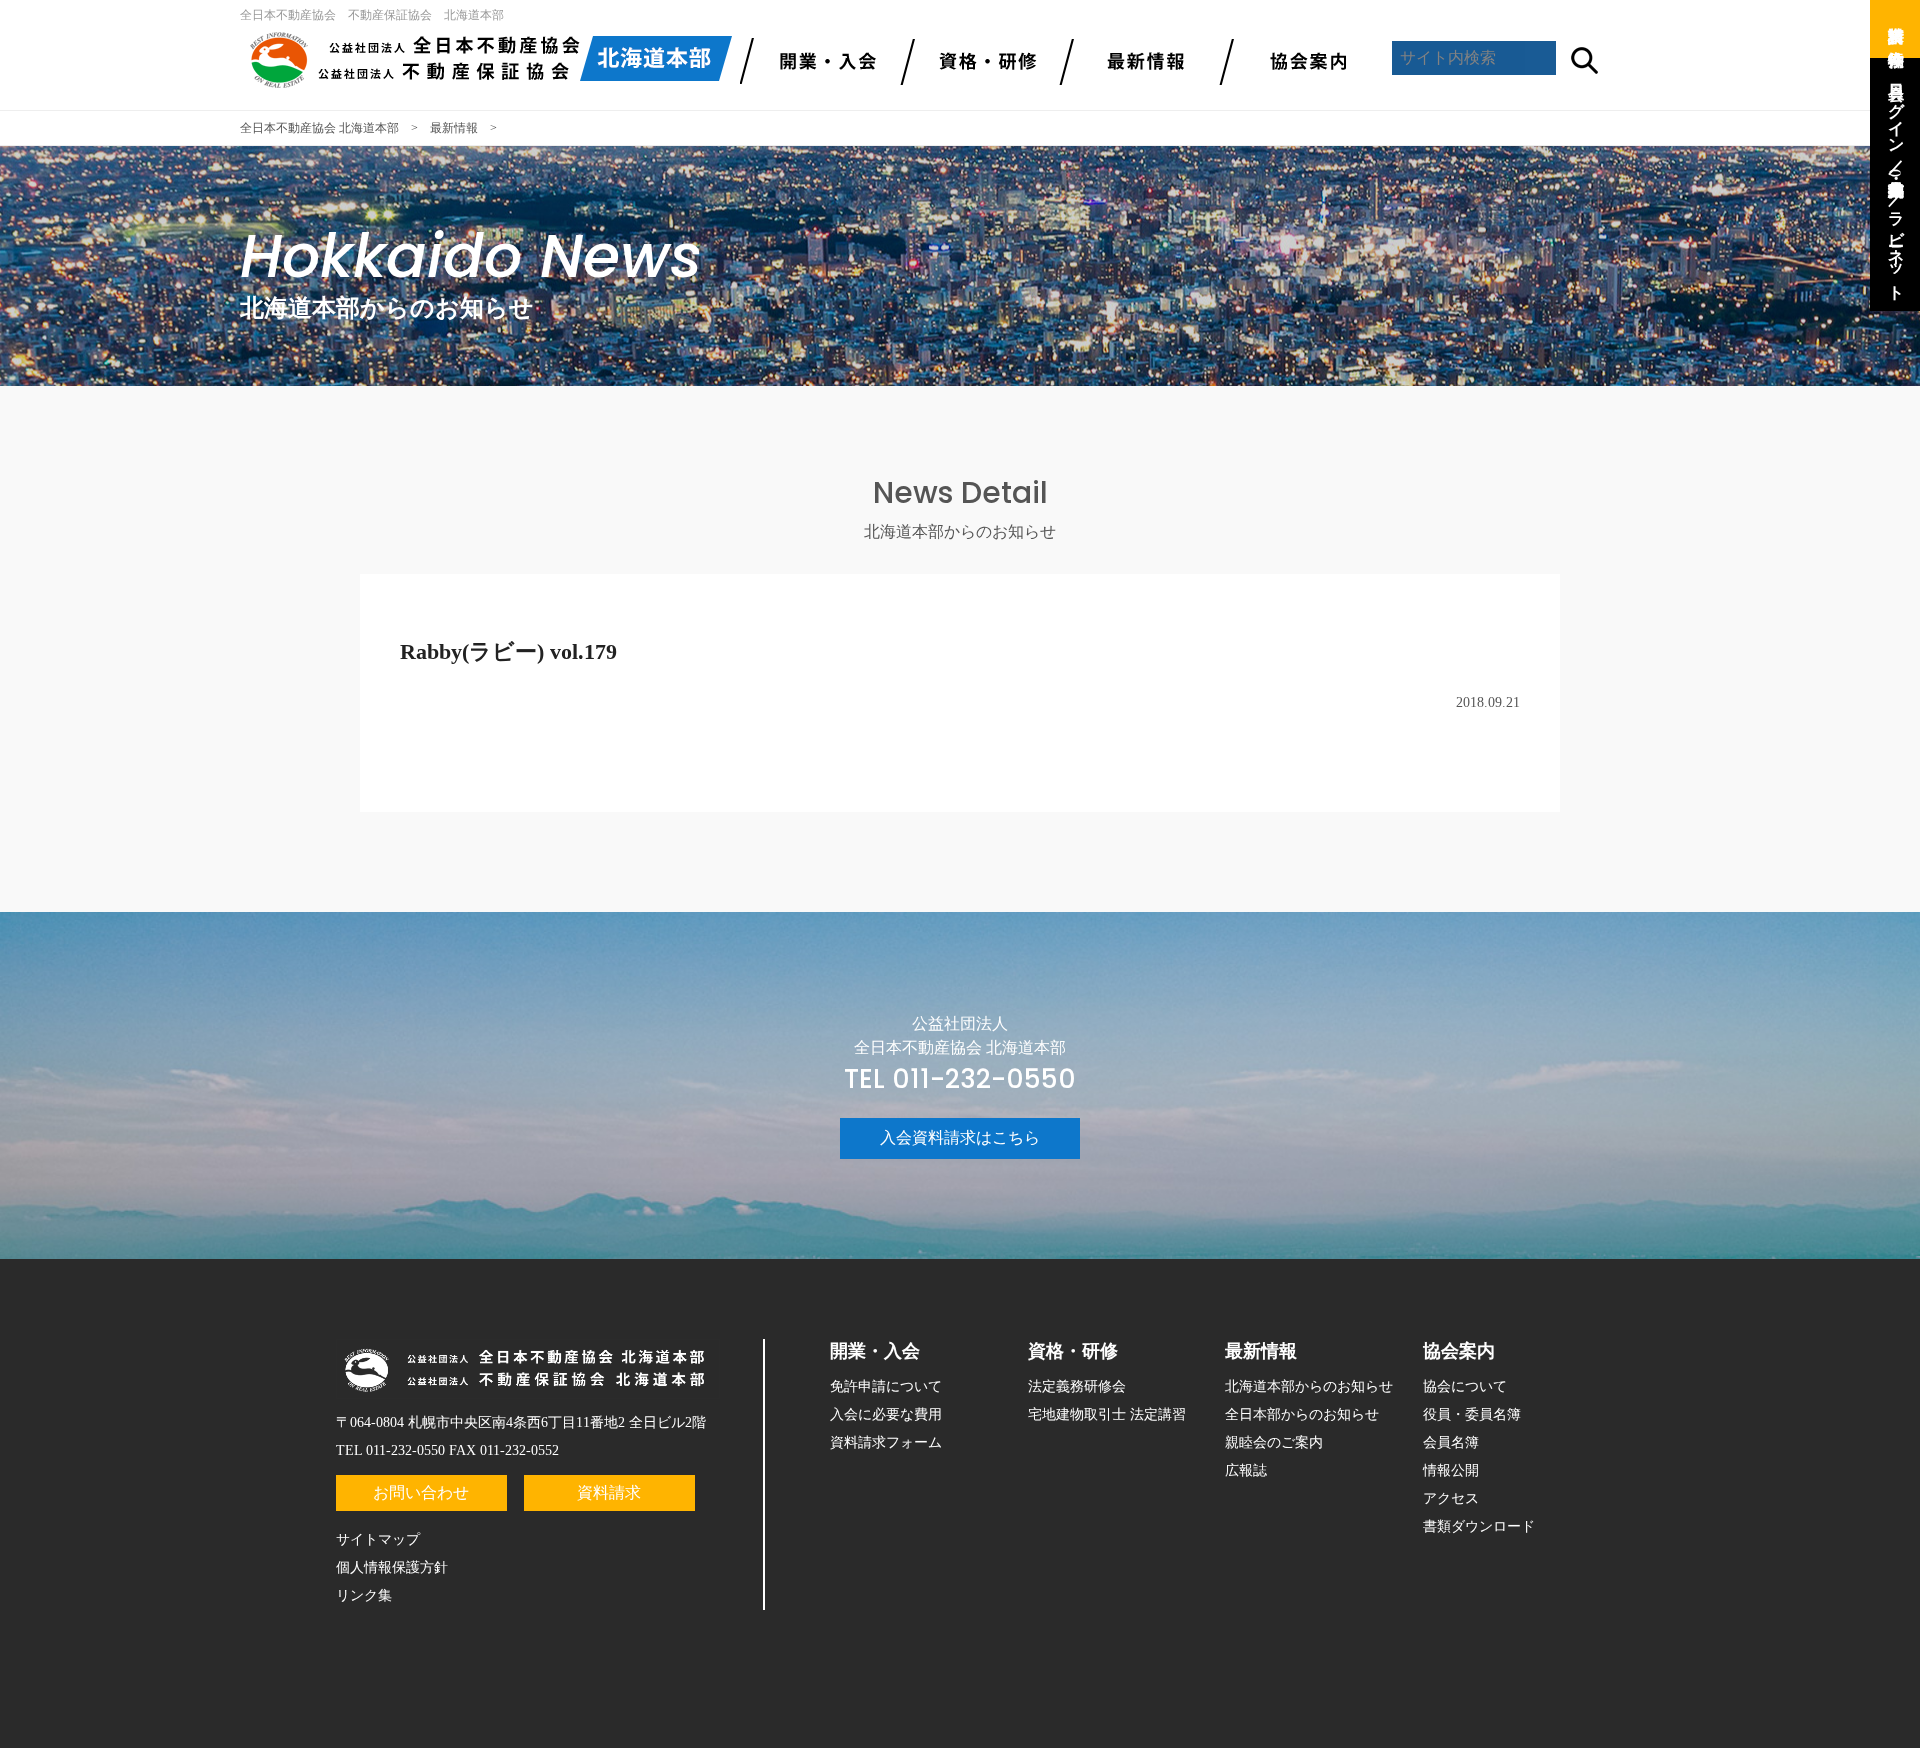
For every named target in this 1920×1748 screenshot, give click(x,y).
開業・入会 (875, 1351)
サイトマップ (378, 1539)
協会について (1465, 1386)
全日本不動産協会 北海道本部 (319, 128)
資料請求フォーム (886, 1442)
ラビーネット (1896, 246)
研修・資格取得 (980, 60)
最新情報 (1140, 60)
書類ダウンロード (1479, 1526)
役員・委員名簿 (1472, 1414)
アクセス (1451, 1498)
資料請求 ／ (1896, 25)
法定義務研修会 (1077, 1386)
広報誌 (1246, 1470)
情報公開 (1451, 1470)
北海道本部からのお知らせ (1309, 1386)
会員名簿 (1451, 1442)
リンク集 (364, 1595)
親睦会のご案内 (1274, 1442)
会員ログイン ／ (1896, 119)
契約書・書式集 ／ (1896, 183)
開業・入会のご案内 (820, 60)
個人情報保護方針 (392, 1567)
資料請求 (609, 1492)
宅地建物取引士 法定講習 (1107, 1414)
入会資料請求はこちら (960, 1137)
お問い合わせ (421, 1492)
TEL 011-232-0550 (960, 1079)
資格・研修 (1073, 1351)
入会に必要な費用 (886, 1414)
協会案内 (1300, 60)
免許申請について (886, 1386)
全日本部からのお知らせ (1302, 1414)
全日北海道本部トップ (490, 60)
